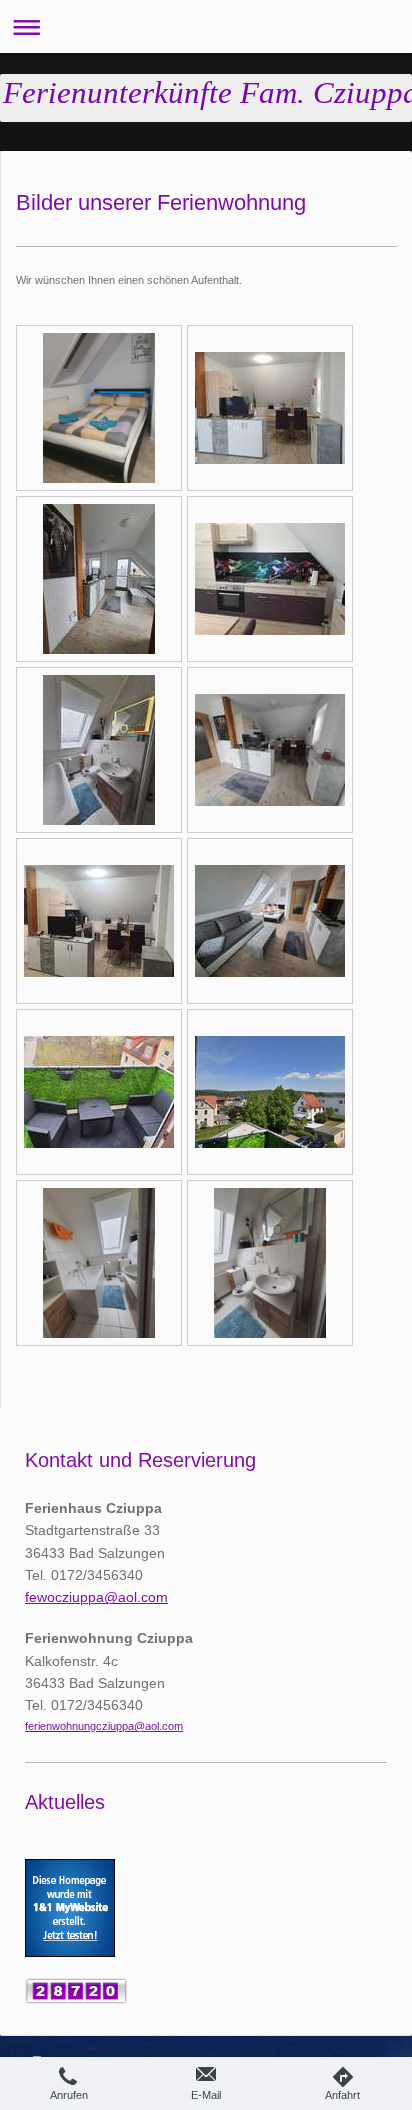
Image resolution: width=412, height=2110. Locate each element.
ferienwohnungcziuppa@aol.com (104, 1726)
